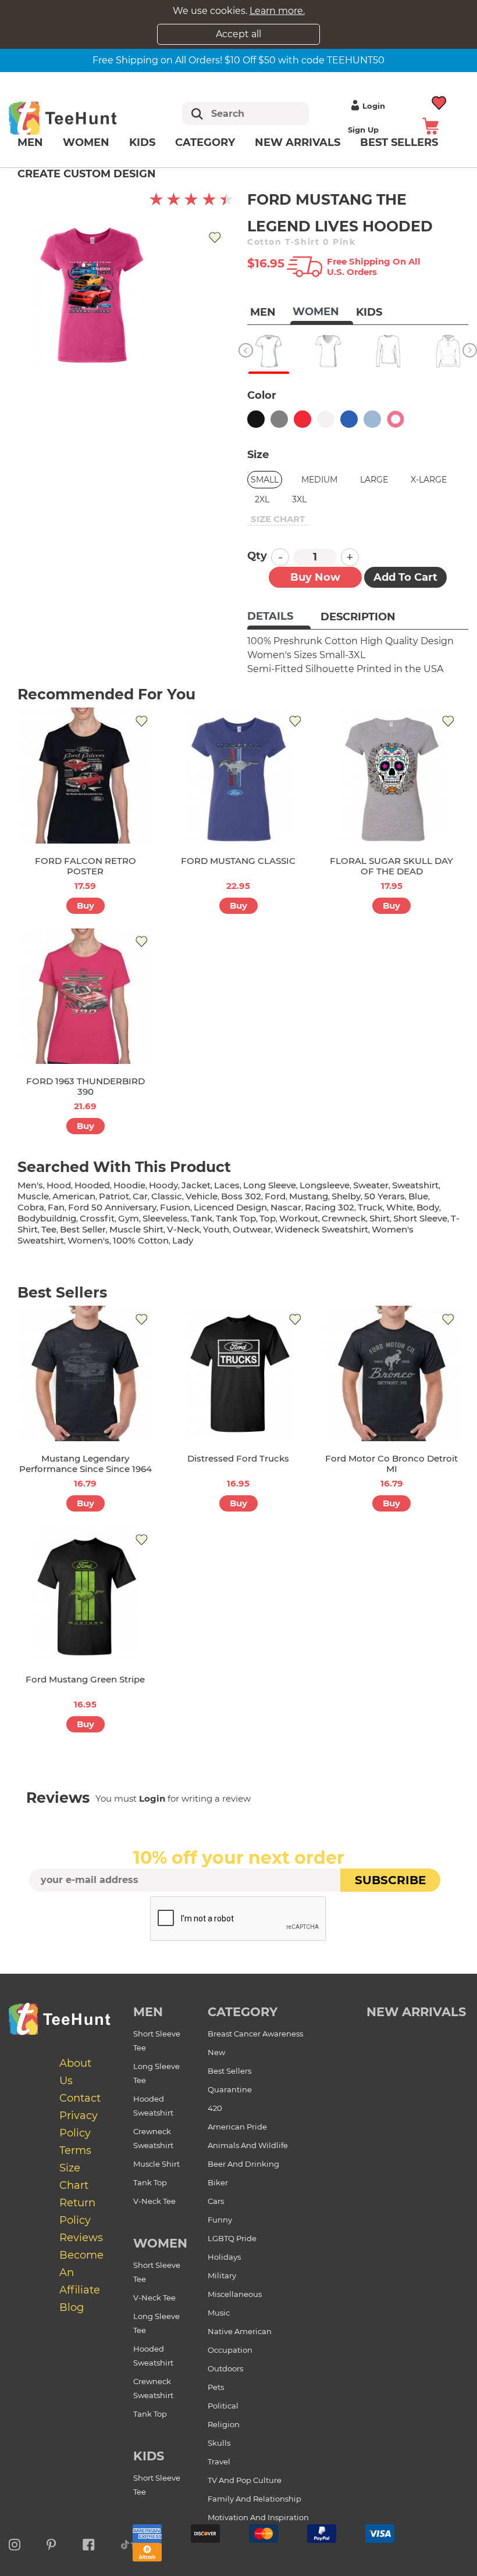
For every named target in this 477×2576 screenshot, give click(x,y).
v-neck (183, 1229)
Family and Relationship (254, 2499)
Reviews (81, 2238)
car (140, 1196)
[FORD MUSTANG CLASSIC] (238, 775)
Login (374, 106)
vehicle (202, 1196)
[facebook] (89, 2543)
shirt (380, 1218)
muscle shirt (136, 1229)
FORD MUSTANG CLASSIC (238, 861)
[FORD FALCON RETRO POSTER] (85, 775)
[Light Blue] (372, 419)
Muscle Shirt (156, 2164)
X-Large (429, 480)
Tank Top (150, 2182)
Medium (319, 480)
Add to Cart (405, 577)
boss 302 (241, 1196)
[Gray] (279, 419)
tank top (236, 1218)
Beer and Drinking (243, 2164)
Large (374, 480)
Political (223, 2406)
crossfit (97, 1218)
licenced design (230, 1207)
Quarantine (230, 2089)
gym (129, 1218)
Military (222, 2275)
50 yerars (385, 1196)
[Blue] (349, 419)
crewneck (344, 1218)
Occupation (230, 2350)
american (74, 1196)
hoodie (129, 1185)
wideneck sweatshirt (321, 1229)
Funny (220, 2220)
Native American (240, 2331)
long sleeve (270, 1185)
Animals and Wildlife (248, 2145)
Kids (142, 142)
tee (49, 1229)
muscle (33, 1196)
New (216, 2052)
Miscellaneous (235, 2294)
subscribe (390, 1880)
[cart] (430, 125)
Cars (216, 2201)
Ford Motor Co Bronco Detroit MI (391, 1464)
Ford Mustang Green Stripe (85, 1679)
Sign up (363, 130)
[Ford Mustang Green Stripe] (85, 1594)
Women (86, 142)
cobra (31, 1207)
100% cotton (141, 1240)
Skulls (219, 2443)
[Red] (302, 419)
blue (418, 1196)
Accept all (238, 34)
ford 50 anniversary (112, 1207)
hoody (163, 1185)
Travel (219, 2461)
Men (30, 142)
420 (215, 2108)
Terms (75, 2150)
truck (370, 1207)
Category (205, 142)
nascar (286, 1207)
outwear (252, 1229)
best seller (83, 1229)
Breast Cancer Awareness (255, 2034)
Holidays (224, 2257)
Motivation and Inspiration (258, 2517)
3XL (299, 499)
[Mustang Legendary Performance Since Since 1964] (85, 1373)
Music (219, 2313)
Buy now (315, 577)
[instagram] (15, 2543)
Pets (216, 2387)
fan (56, 1207)
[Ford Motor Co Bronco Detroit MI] (392, 1373)
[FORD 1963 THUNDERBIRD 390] (85, 996)
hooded (92, 1185)
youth (216, 1229)
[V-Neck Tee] (328, 351)
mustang (309, 1196)
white (400, 1207)
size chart (278, 519)
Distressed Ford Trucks (238, 1458)
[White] (326, 419)
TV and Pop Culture (245, 2480)
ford (275, 1196)
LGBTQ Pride (232, 2238)
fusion (175, 1207)
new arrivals (416, 2012)
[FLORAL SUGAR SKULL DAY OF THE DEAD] (392, 775)
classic (167, 1196)
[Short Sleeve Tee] (268, 351)
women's (88, 1240)
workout (299, 1218)
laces (227, 1185)
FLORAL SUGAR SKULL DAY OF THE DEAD (391, 866)
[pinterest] (51, 2543)
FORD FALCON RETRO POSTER (86, 866)
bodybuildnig (47, 1218)
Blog (72, 2307)
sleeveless (165, 1218)
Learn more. (277, 11)
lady (183, 1240)
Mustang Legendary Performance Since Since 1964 (86, 1464)
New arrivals (298, 142)
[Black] (256, 419)
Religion (224, 2424)
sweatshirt (415, 1185)
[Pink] (396, 419)
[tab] (279, 617)
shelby (346, 1196)
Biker (218, 2182)
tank (202, 1218)
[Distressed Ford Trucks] (238, 1373)
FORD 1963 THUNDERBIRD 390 (86, 1086)
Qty (257, 556)
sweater (371, 1185)
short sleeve (420, 1218)
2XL (262, 499)
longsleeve (325, 1185)
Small (265, 480)
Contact (80, 2098)
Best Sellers (229, 2071)
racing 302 (330, 1207)
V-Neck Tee (154, 2201)
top (268, 1218)
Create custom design (87, 174)
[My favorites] (439, 101)
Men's (30, 1185)
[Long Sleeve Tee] (388, 351)
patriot (114, 1196)
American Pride (237, 2127)
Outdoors (225, 2368)
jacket (196, 1185)
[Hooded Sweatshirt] (448, 351)
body (428, 1207)
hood (59, 1185)
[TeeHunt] (77, 118)
